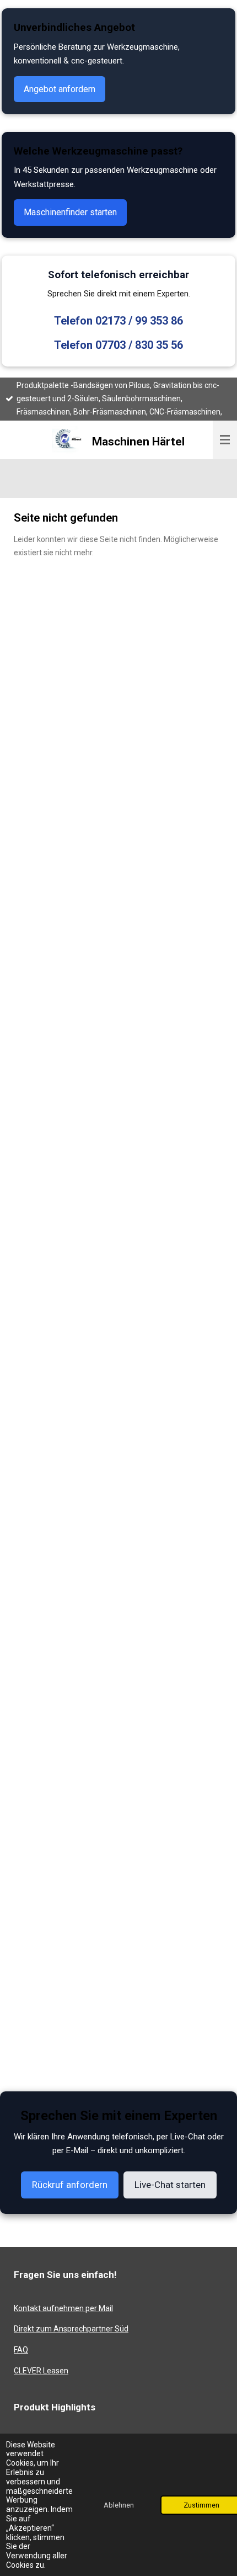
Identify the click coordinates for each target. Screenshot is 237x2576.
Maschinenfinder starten (70, 212)
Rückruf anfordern (70, 2185)
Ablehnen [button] (119, 2505)
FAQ (21, 2350)
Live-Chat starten (170, 2185)
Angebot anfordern (60, 89)
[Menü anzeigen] (225, 440)
